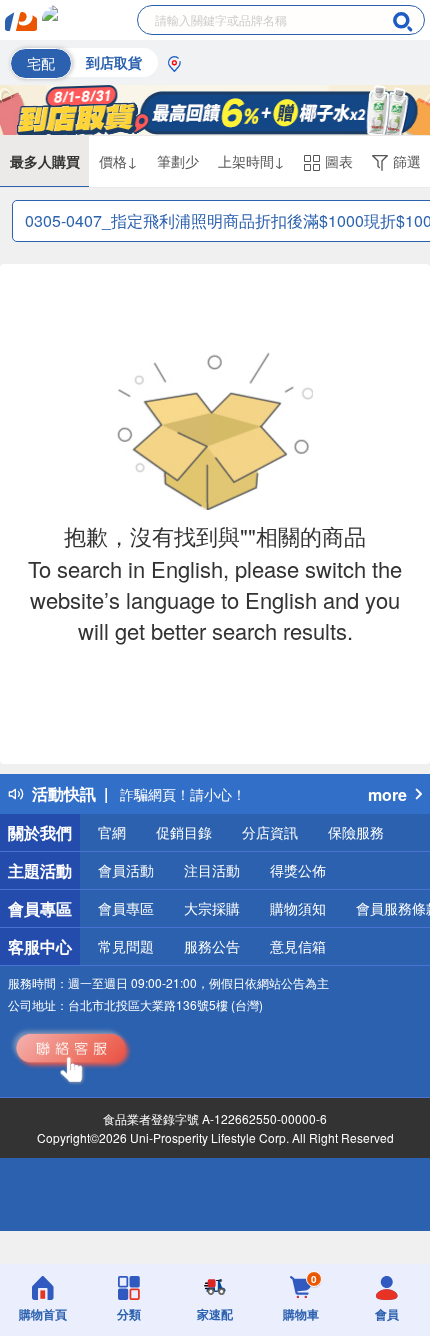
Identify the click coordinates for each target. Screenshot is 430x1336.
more (387, 794)
